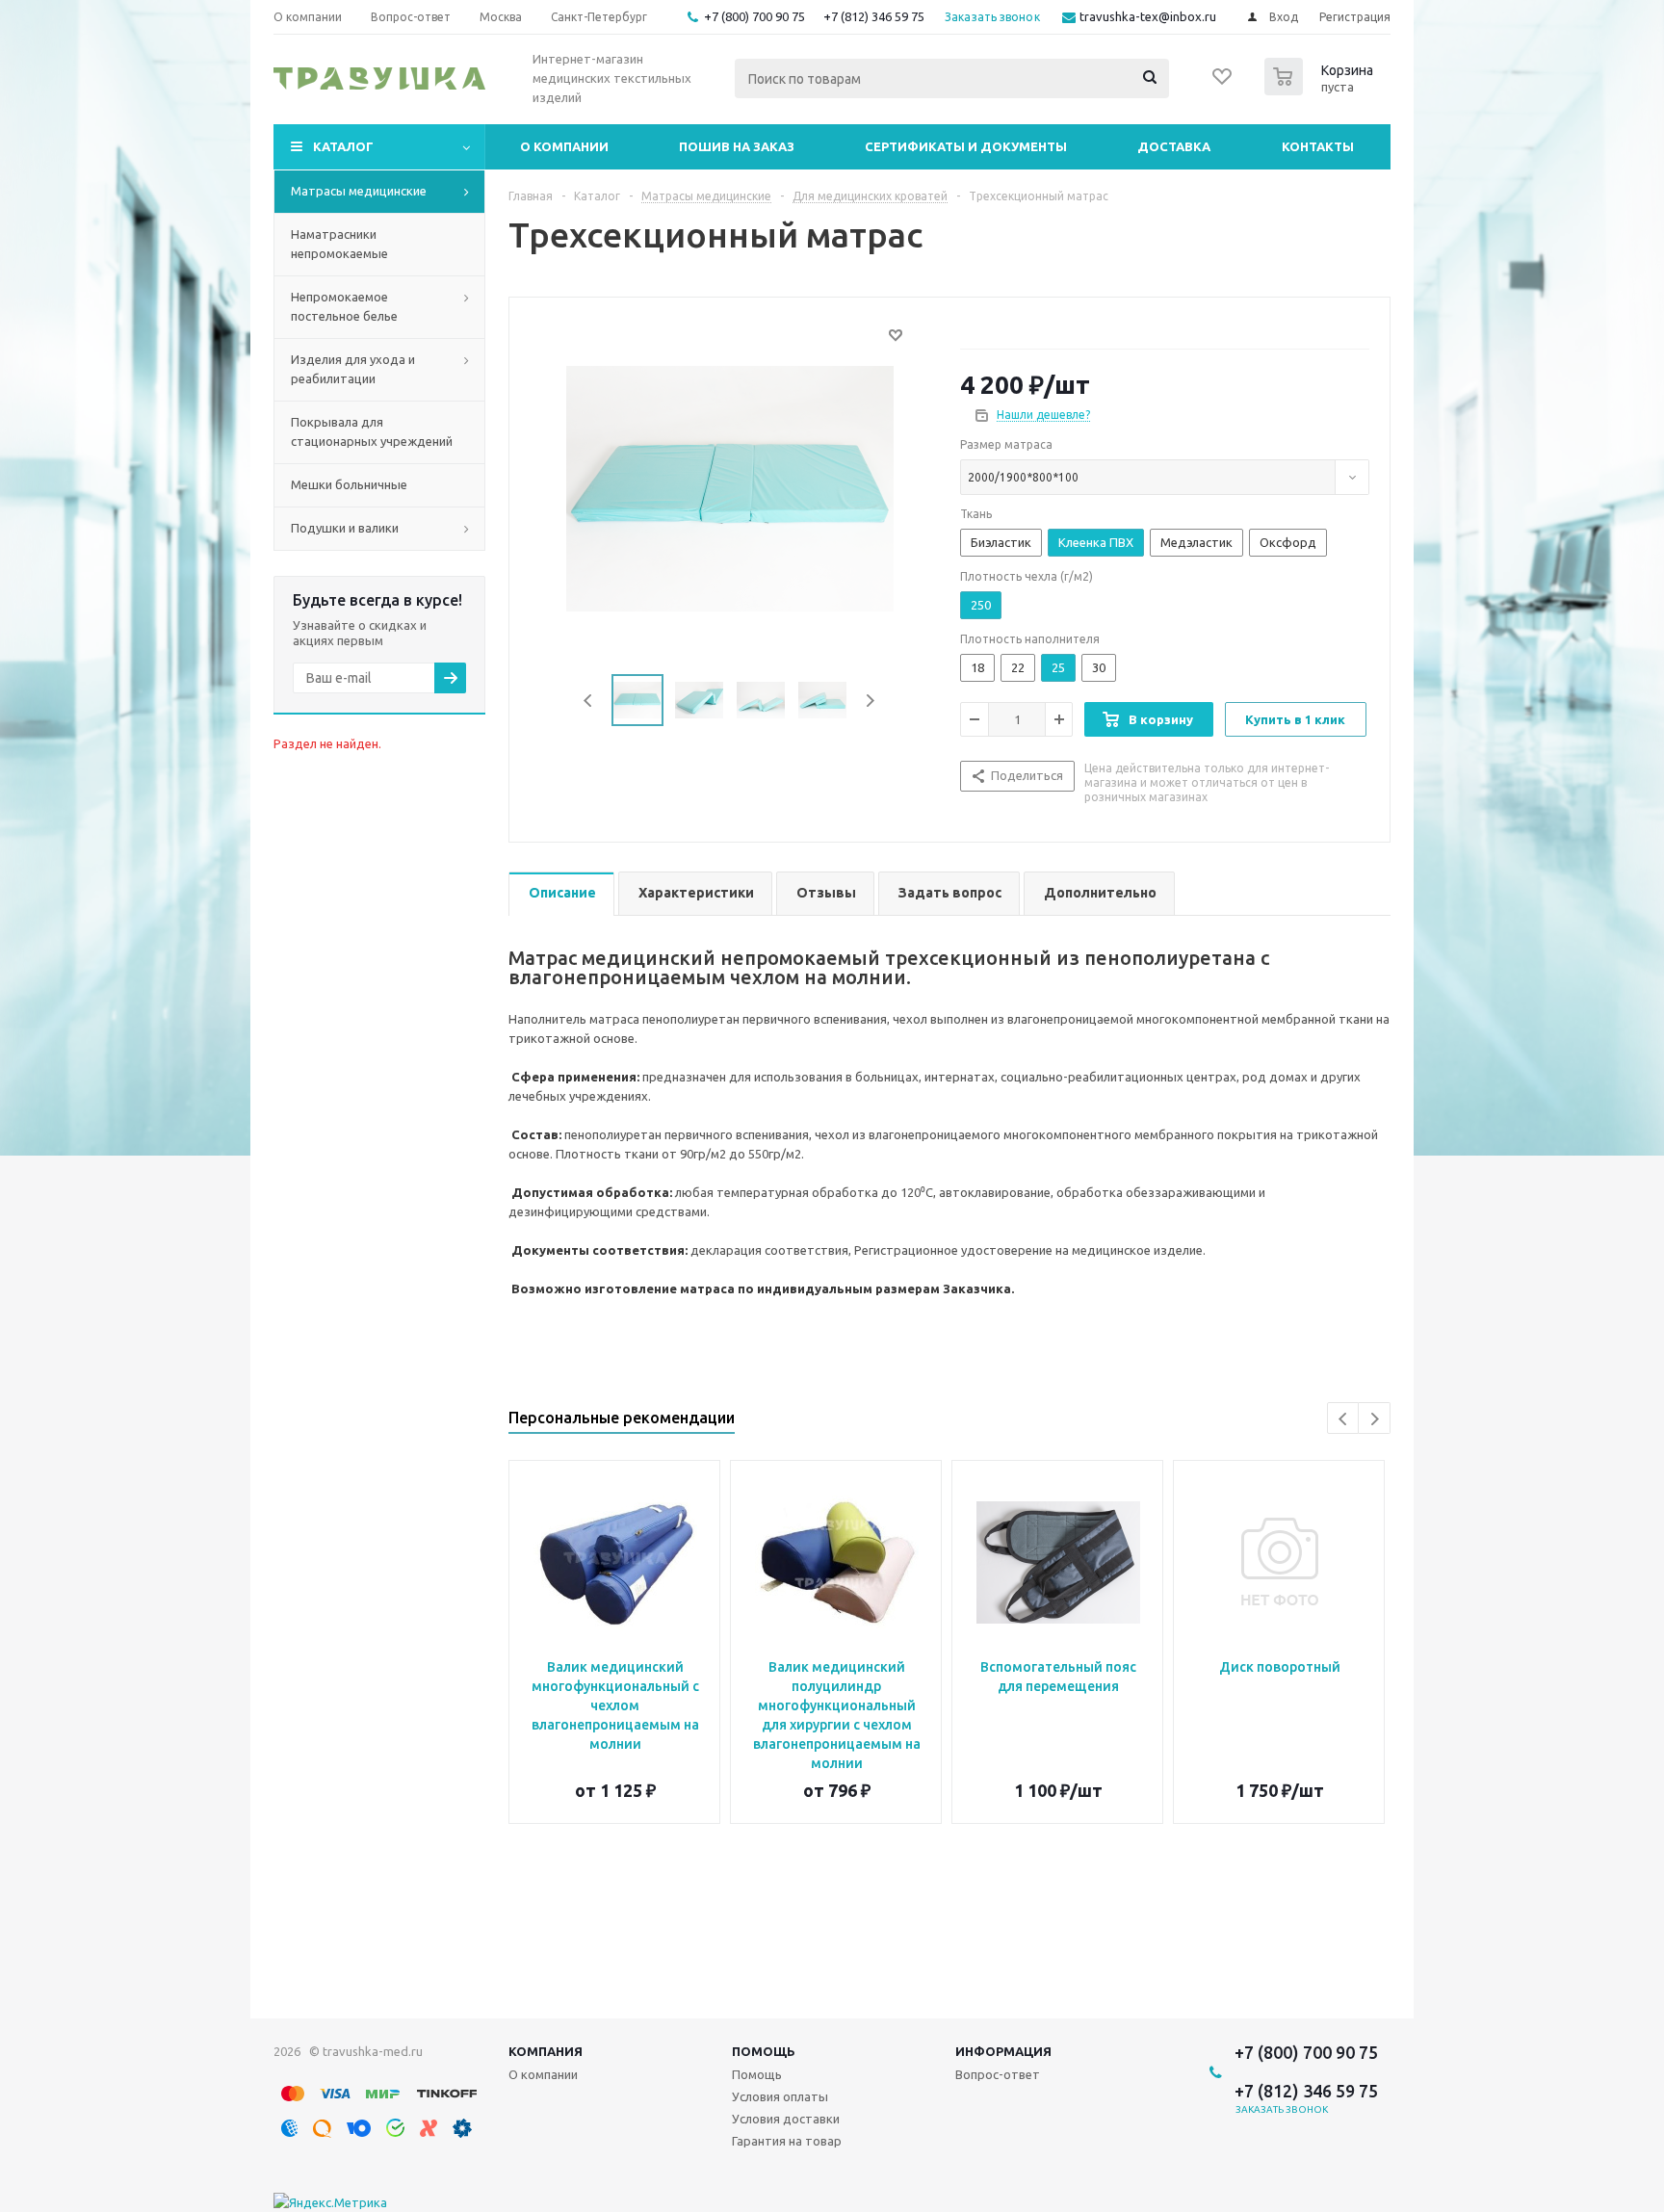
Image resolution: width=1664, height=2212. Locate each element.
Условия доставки (786, 2119)
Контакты (1318, 146)
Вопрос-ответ (998, 2074)
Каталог (343, 146)
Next (870, 701)
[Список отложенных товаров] (1223, 83)
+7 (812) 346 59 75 (874, 16)
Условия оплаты (780, 2096)
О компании (564, 146)
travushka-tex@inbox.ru (1148, 16)
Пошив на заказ (737, 146)
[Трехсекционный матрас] (730, 487)
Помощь (764, 2051)
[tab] (561, 894)
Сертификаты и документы (966, 146)
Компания (546, 2051)
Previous (589, 701)
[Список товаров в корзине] (1321, 90)
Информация (1003, 2051)
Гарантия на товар (787, 2141)
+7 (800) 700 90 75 (754, 16)
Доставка (1174, 146)
